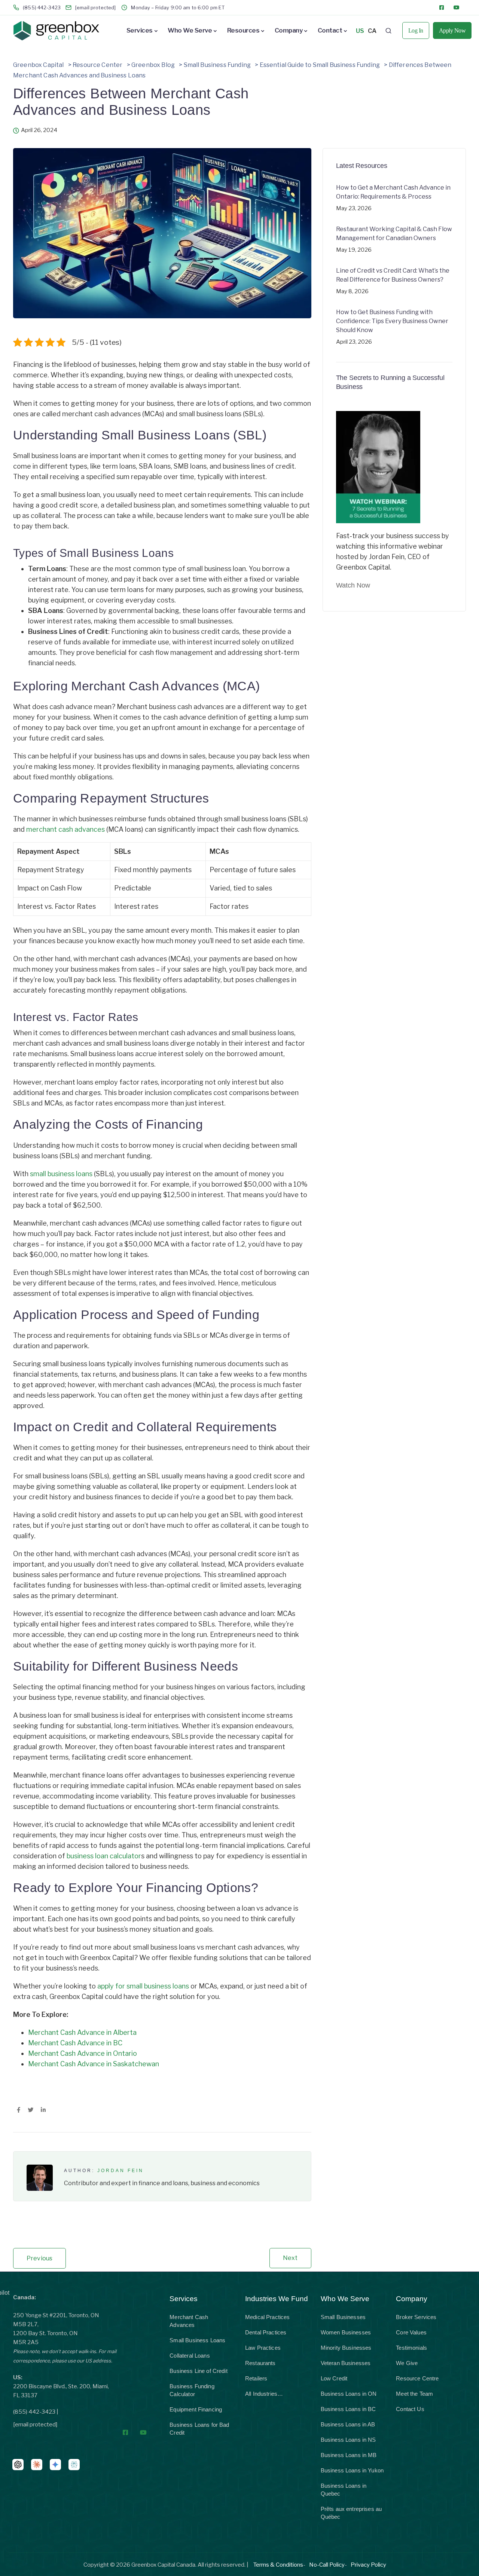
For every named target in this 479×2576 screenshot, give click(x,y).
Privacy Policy (368, 2565)
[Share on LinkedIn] (43, 2110)
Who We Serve (190, 30)
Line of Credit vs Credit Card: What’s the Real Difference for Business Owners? (393, 275)
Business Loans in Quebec (344, 2490)
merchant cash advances (65, 829)
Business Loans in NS (348, 2440)
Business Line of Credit (198, 2371)
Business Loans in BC (348, 2409)
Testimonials (411, 2348)
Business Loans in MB (349, 2455)
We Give (407, 2363)
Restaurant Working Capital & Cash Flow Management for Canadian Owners (394, 234)
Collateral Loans (190, 2356)
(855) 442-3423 (34, 2412)
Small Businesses (343, 2317)
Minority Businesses (346, 2348)
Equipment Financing (196, 2409)
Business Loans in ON (349, 2394)
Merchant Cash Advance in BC (75, 2043)
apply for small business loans (143, 1986)
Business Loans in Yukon (352, 2470)
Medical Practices (268, 2317)
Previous (39, 2258)
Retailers (256, 2378)
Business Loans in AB (348, 2424)
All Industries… (264, 2394)
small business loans (61, 1174)
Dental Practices (266, 2332)
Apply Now (452, 30)
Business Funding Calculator (192, 2390)
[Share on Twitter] (30, 2110)
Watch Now (353, 585)
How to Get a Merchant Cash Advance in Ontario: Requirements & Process (393, 192)
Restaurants (260, 2363)
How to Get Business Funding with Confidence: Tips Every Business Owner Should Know (392, 321)
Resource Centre (417, 2378)
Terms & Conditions (278, 2565)
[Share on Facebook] (19, 2110)
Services (140, 30)
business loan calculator (104, 1856)
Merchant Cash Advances (189, 2321)
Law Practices (263, 2348)
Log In (416, 30)
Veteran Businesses (346, 2363)
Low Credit (334, 2378)
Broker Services (416, 2317)
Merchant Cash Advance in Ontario (83, 2053)
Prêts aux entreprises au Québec (351, 2513)
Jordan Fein (120, 2171)
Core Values (411, 2332)
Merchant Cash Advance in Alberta (82, 2032)
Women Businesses (346, 2332)
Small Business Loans (197, 2340)
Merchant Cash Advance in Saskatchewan (94, 2064)
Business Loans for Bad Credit (199, 2429)
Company (289, 30)
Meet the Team (414, 2394)
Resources (243, 30)
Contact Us (410, 2409)
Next (290, 2258)
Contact (330, 30)
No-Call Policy (327, 2565)
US (360, 31)
